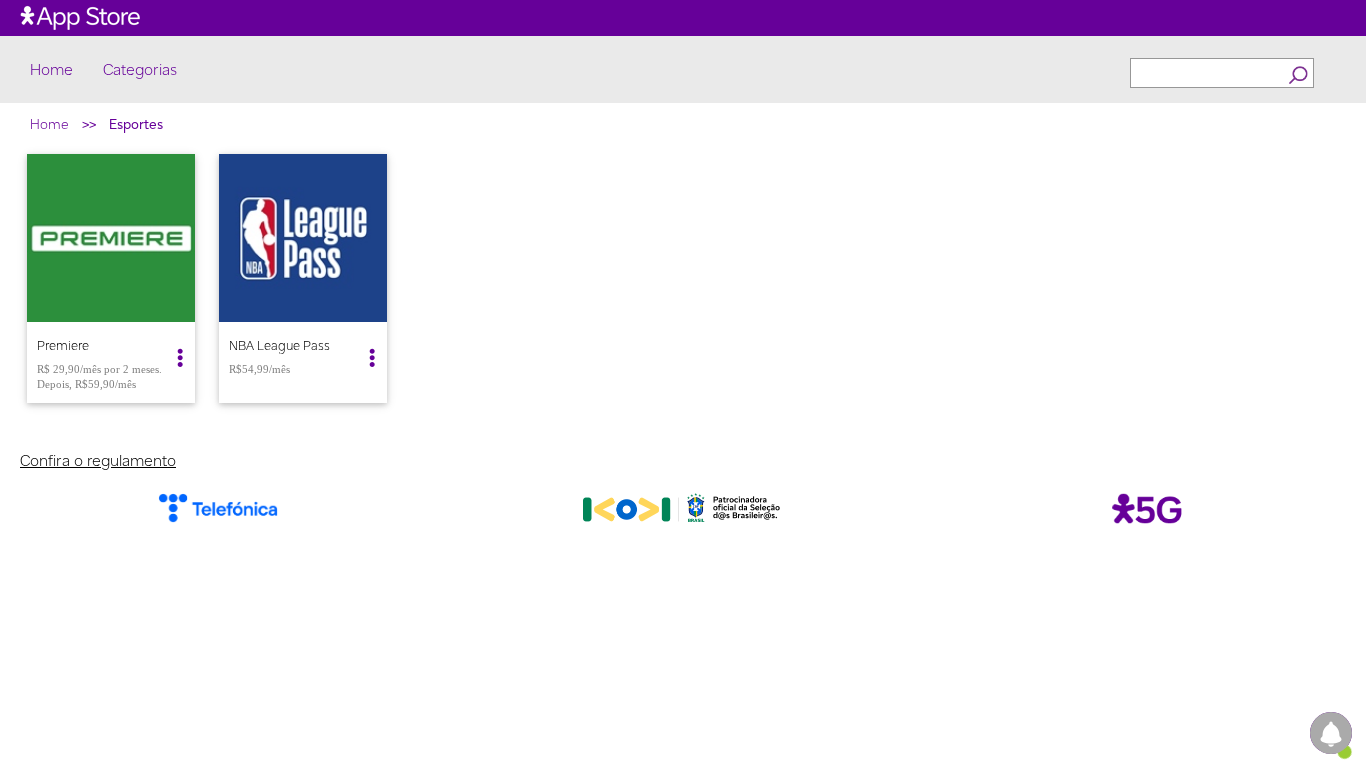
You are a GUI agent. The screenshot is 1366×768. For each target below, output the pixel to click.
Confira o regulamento (98, 460)
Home (51, 70)
